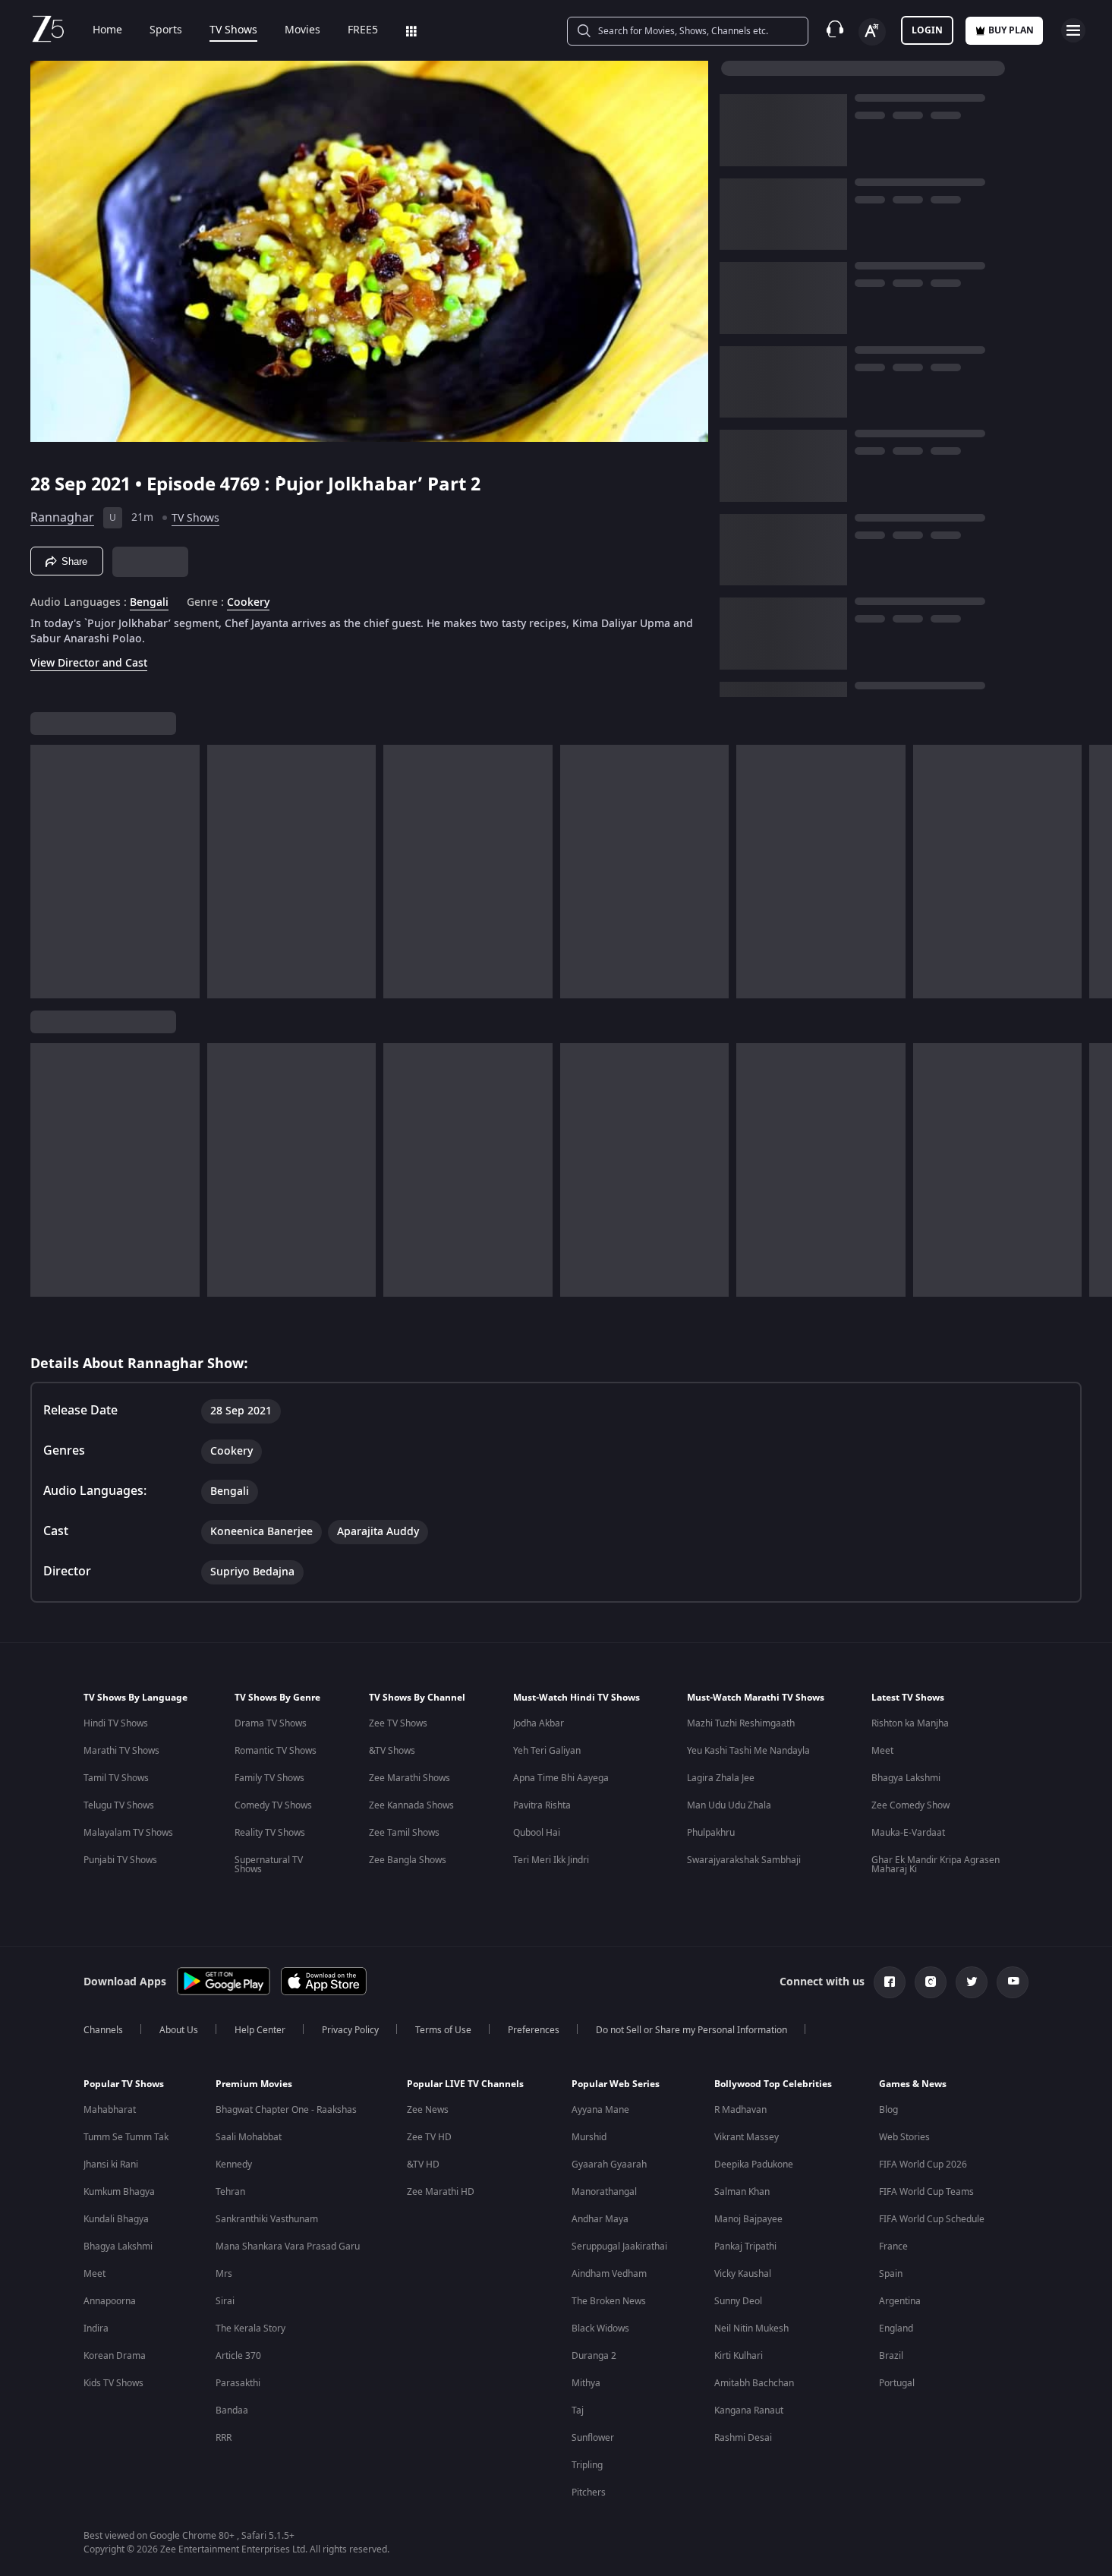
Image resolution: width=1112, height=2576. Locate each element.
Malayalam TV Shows (128, 1833)
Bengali (149, 603)
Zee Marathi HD (441, 2192)
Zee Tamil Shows (404, 1833)
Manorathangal (604, 2192)
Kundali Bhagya (116, 2219)
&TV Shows (392, 1751)
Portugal (897, 2383)
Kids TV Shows (113, 2383)
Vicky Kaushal (743, 2274)
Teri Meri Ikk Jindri (551, 1860)
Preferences (534, 2030)
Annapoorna (110, 2301)
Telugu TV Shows (119, 1805)
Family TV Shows (269, 1778)
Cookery (248, 603)
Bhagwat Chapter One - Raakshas (286, 2110)
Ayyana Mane (600, 2110)
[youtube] (1013, 1982)
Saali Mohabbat (249, 2137)
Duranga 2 (594, 2356)
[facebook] (890, 1982)
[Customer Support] (835, 30)
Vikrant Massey (747, 2137)
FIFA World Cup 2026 (923, 2165)
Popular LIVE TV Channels (465, 2084)
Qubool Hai (537, 1833)
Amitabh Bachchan (754, 2383)
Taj (578, 2410)
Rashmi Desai (743, 2438)
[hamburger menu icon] (1073, 30)
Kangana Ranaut (749, 2410)
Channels (103, 2030)
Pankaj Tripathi (745, 2247)
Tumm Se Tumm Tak (126, 2137)
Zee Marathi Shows (410, 1778)
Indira (96, 2328)
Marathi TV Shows (121, 1751)
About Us (179, 2030)
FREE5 (363, 30)
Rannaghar (62, 518)
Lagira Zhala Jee (721, 1778)
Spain (891, 2274)
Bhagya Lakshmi (906, 1778)
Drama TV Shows (271, 1723)
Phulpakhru (711, 1833)
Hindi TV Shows (116, 1723)
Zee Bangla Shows (408, 1860)
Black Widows (600, 2328)
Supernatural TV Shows (269, 1865)
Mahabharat (110, 2110)
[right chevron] (1096, 872)
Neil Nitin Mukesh (751, 2328)
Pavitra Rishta (542, 1805)
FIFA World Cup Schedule (932, 2219)
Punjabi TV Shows (120, 1860)
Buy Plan (1011, 30)
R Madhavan (740, 2110)
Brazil (891, 2356)
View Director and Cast (89, 663)
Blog (888, 2110)
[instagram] (931, 1982)
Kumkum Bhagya (119, 2192)
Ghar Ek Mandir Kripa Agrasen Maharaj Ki (936, 1865)
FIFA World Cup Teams (926, 2192)
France (893, 2247)
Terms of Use (443, 2030)
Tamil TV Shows (116, 1778)
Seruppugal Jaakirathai (619, 2247)
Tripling (587, 2465)
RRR (224, 2438)
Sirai (225, 2301)
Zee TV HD (429, 2137)
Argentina (900, 2301)
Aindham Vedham (609, 2274)
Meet (882, 1751)
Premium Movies (254, 2084)
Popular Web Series (616, 2084)
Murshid (589, 2137)
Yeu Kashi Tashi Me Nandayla (748, 1751)
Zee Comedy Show (910, 1805)
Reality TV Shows (270, 1833)
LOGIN (927, 30)
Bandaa (232, 2410)
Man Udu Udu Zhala (729, 1805)
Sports (166, 30)
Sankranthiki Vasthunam (267, 2219)
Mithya (586, 2383)
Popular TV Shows (124, 2084)
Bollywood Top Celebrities (773, 2084)
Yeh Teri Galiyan (547, 1751)
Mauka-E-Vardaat (908, 1833)
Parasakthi (238, 2383)
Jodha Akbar (539, 1723)
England (896, 2328)
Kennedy (234, 2165)
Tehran (230, 2192)
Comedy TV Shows (273, 1805)
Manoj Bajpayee (748, 2219)
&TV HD (423, 2165)
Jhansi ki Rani (111, 2165)
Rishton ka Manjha (910, 1723)
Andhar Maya (600, 2219)
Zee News (428, 2110)
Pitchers (589, 2492)
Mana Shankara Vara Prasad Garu (288, 2247)
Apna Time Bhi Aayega (561, 1778)
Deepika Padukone (754, 2165)
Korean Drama (115, 2356)
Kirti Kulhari (739, 2356)
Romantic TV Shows (276, 1751)
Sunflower (593, 2438)
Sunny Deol (738, 2301)
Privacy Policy (350, 2030)
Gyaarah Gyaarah (609, 2165)
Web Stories (904, 2137)
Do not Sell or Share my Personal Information (691, 2030)
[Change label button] (872, 32)
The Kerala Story (250, 2328)
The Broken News (609, 2301)
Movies (302, 30)
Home (107, 30)
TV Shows (233, 30)
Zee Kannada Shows (411, 1805)
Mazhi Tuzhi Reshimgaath (741, 1723)
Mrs (224, 2274)
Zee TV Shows (398, 1723)
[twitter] (972, 1982)
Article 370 (238, 2356)
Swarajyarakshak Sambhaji (744, 1860)
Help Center (260, 2030)
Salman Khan (742, 2192)
